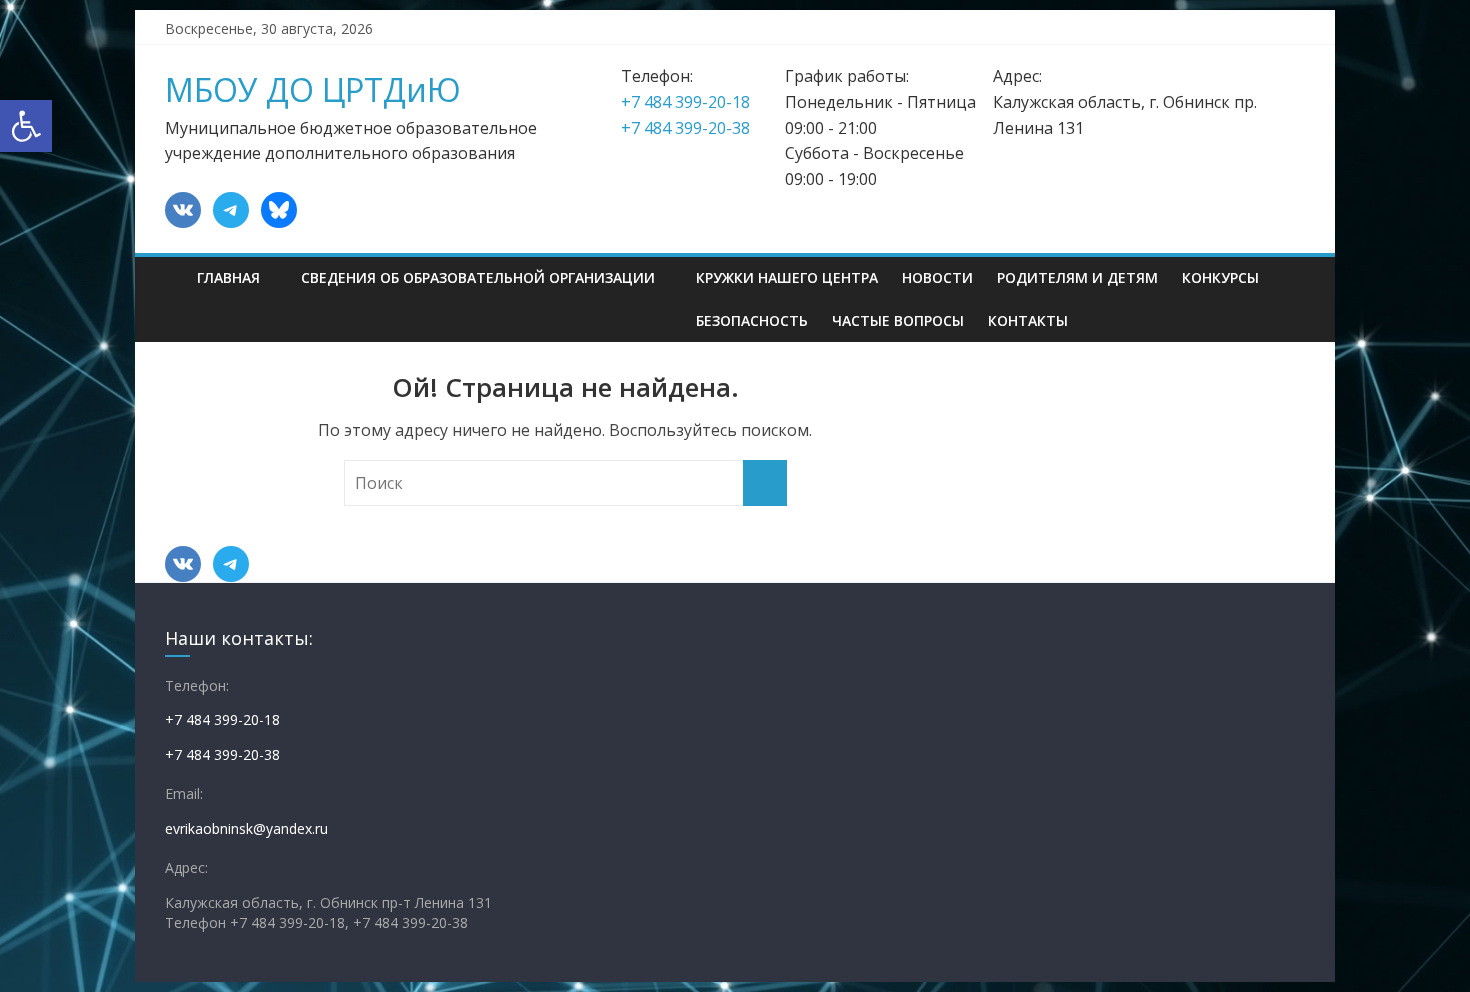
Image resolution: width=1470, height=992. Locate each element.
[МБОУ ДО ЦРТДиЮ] (175, 263)
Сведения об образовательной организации (478, 277)
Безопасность (752, 320)
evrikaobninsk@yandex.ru (246, 828)
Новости (937, 277)
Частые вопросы (898, 320)
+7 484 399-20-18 (685, 102)
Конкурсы (1220, 277)
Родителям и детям (1077, 277)
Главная (228, 277)
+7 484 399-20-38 (685, 128)
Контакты (1028, 320)
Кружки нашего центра (787, 277)
